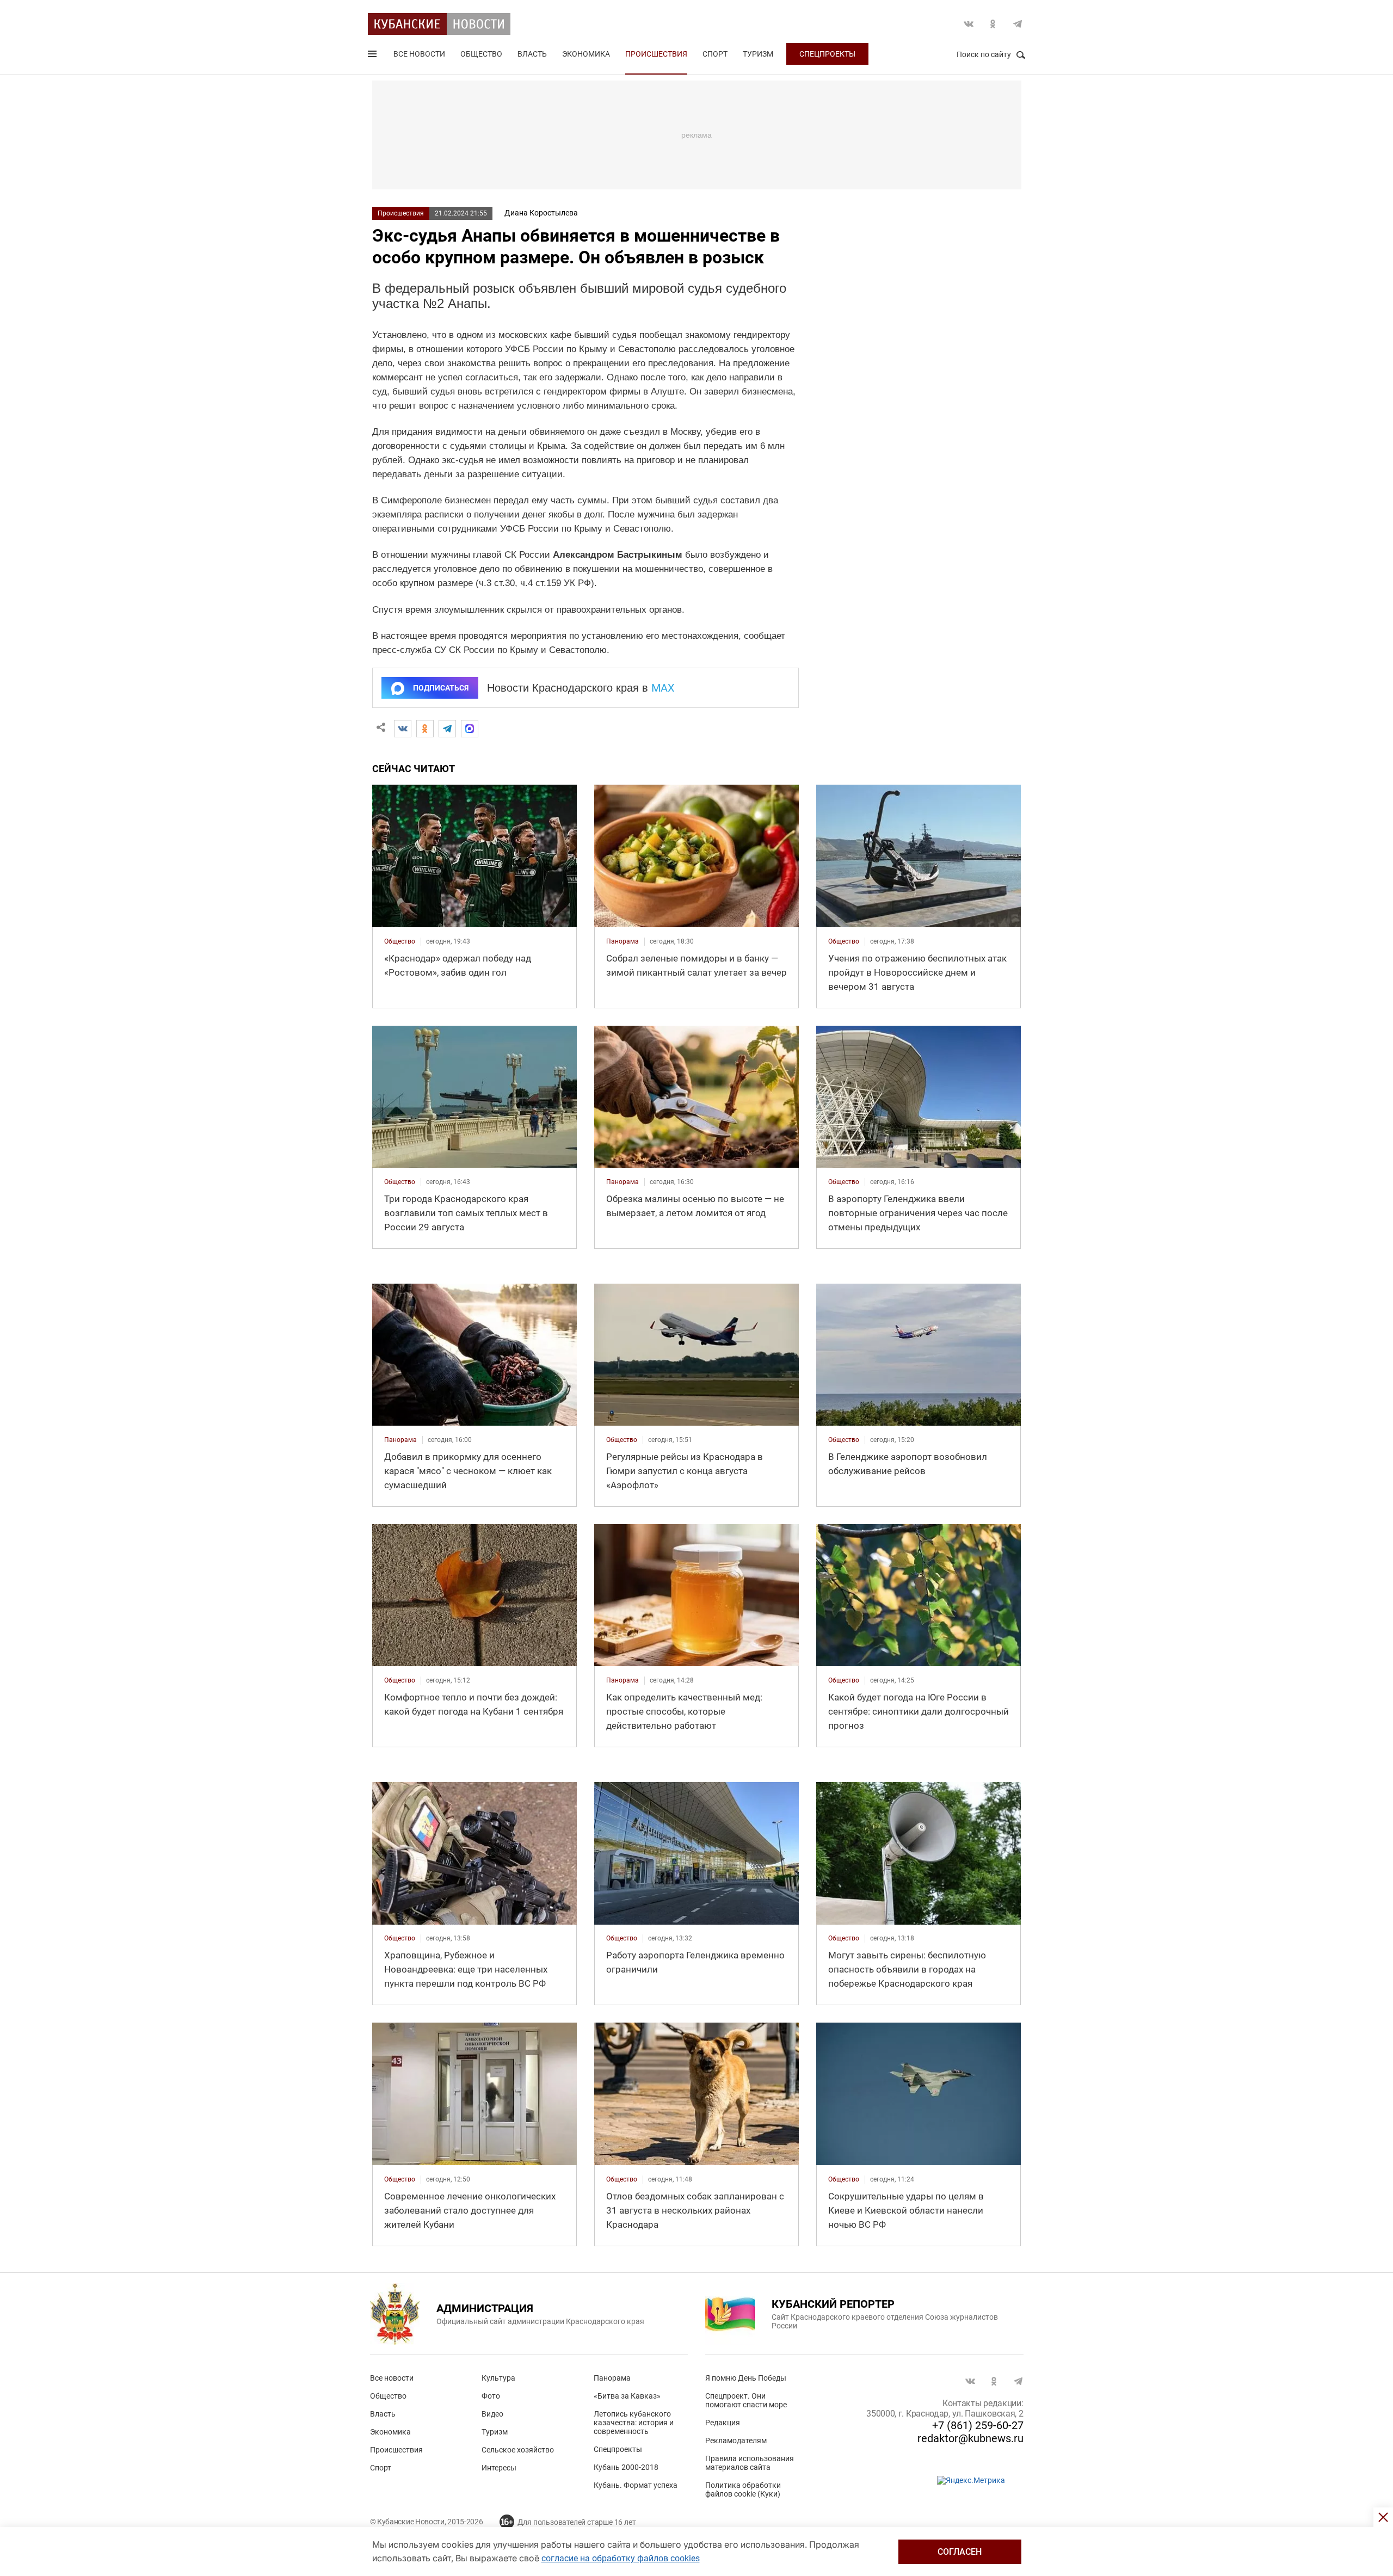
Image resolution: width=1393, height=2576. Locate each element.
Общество (481, 54)
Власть (532, 54)
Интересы (499, 2468)
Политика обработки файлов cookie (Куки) (743, 2489)
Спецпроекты (827, 54)
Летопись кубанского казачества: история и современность (634, 2423)
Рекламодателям (736, 2441)
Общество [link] (400, 941)
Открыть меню (373, 56)
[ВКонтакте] (403, 729)
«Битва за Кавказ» (627, 2396)
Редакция (723, 2423)
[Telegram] (447, 729)
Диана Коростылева (541, 213)
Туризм (758, 54)
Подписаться (441, 688)
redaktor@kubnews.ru (970, 2438)
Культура (498, 2378)
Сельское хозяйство (518, 2450)
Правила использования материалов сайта (750, 2463)
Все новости (419, 54)
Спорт (715, 54)
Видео (492, 2414)
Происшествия (656, 54)
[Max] (470, 729)
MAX (663, 688)
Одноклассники (993, 24)
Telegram (1018, 24)
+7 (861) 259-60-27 (978, 2425)
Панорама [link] (622, 941)
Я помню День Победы (746, 2378)
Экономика (586, 54)
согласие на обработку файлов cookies (621, 2558)
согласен (960, 2552)
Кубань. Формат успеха (636, 2485)
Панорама (612, 2378)
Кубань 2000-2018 (626, 2467)
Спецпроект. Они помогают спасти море (746, 2400)
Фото (491, 2396)
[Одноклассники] (425, 729)
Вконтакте (969, 24)
